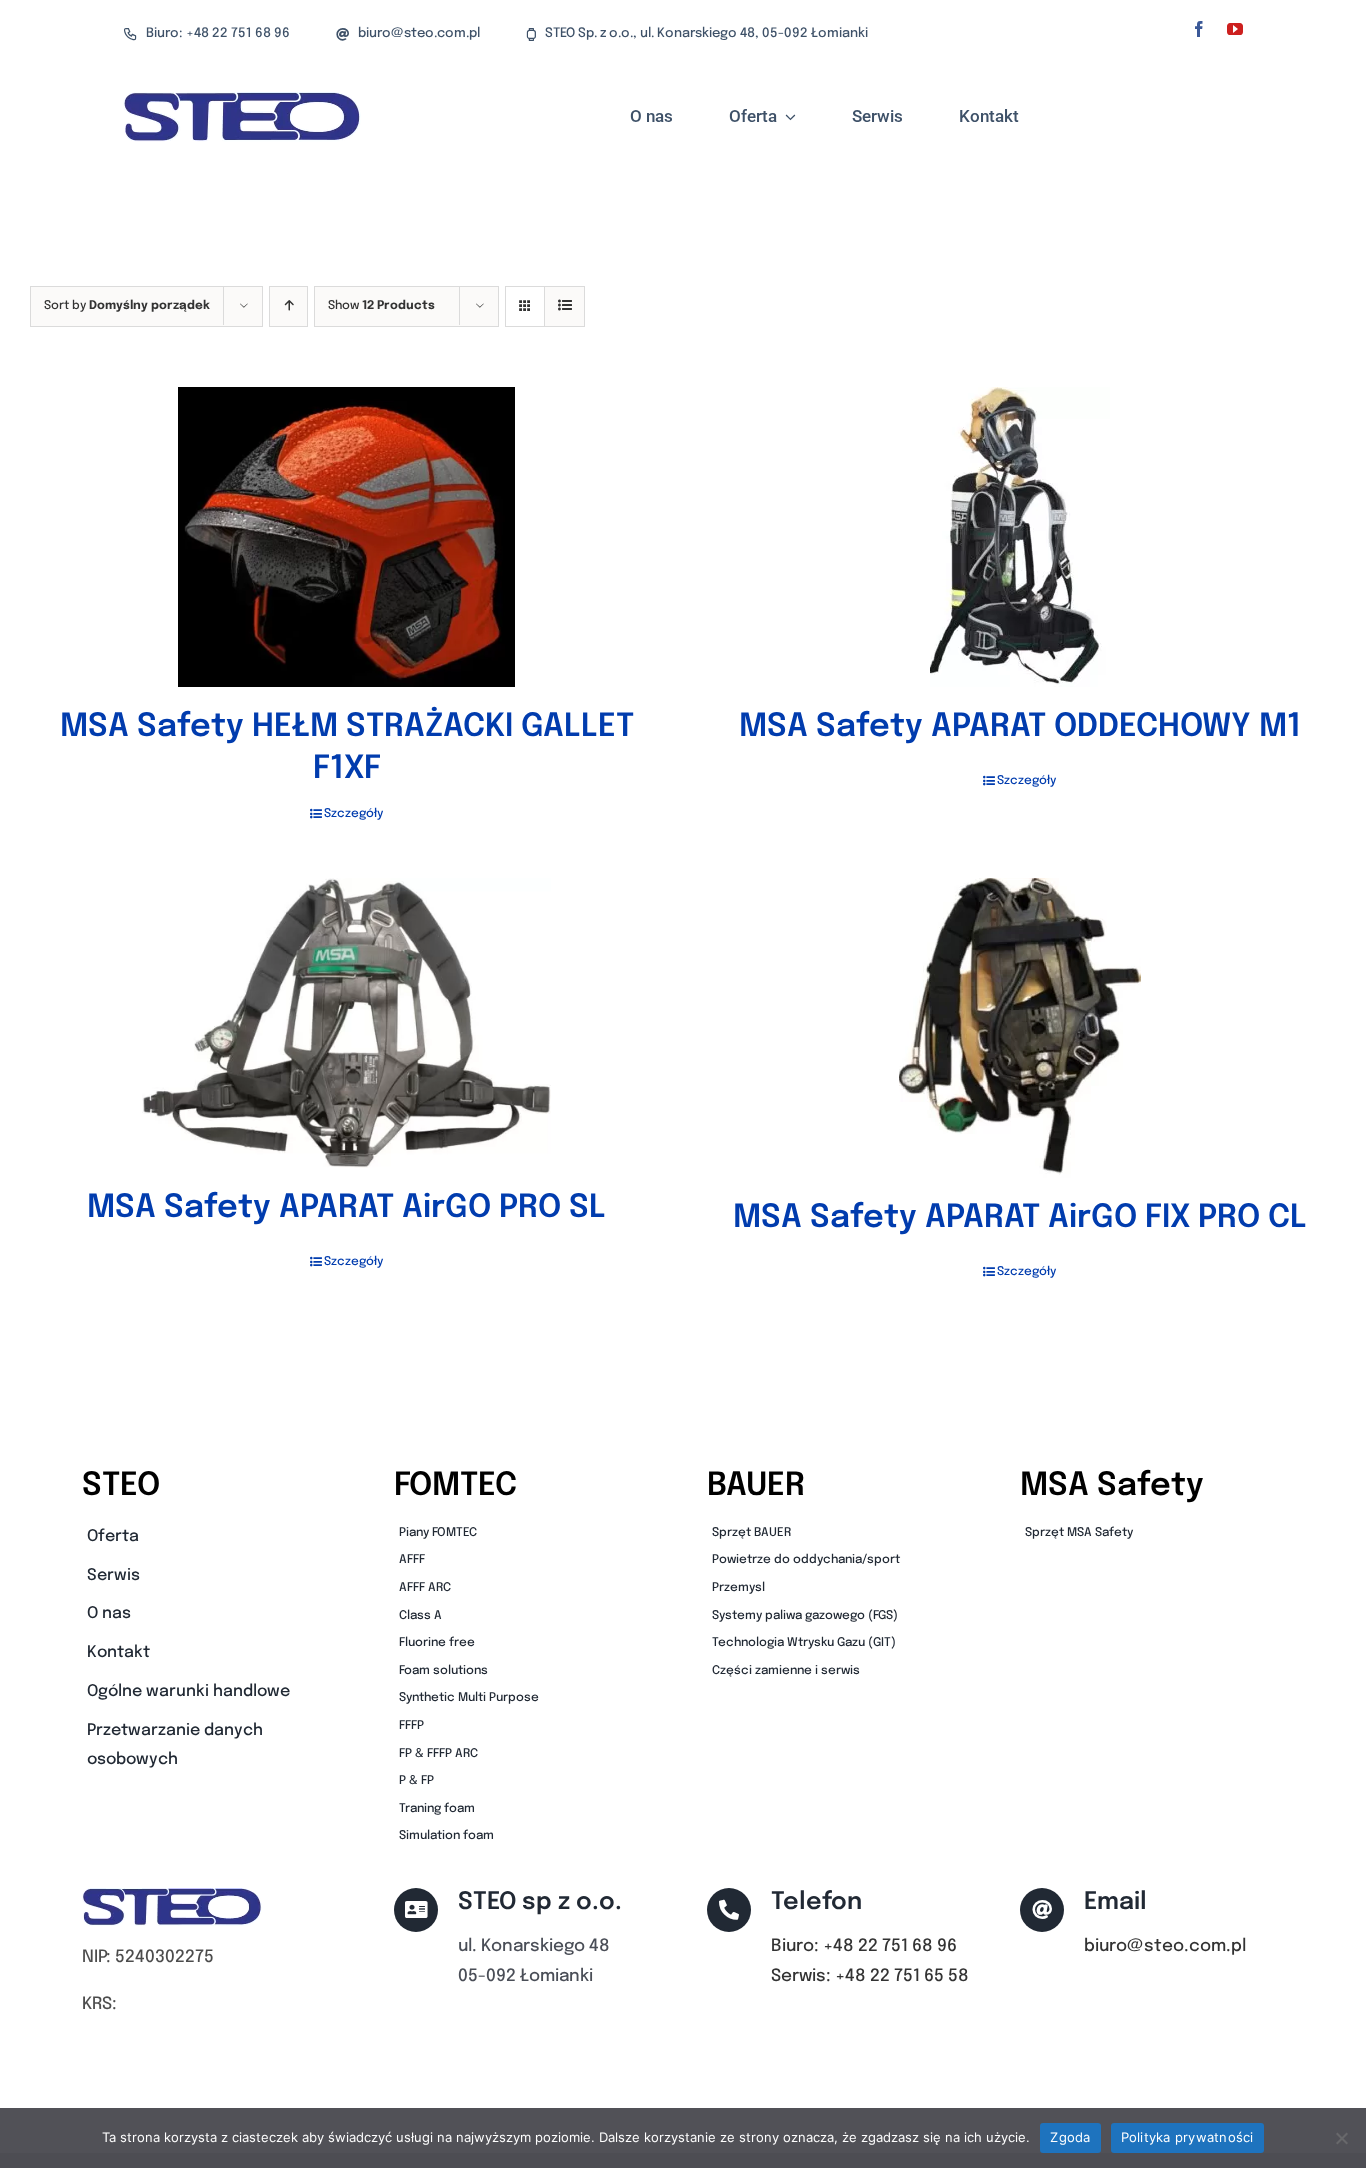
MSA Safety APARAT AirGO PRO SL (346, 1208)
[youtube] (1235, 29)
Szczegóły (353, 814)
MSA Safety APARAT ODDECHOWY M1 (1020, 727)
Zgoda (1070, 2137)
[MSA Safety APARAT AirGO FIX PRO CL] (1019, 1028)
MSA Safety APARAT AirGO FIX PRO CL (1020, 1218)
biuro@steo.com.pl (1165, 1946)
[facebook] (1199, 29)
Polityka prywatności (1187, 2137)
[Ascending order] (288, 306)
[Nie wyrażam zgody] (1341, 2138)
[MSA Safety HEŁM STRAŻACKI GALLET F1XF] (346, 537)
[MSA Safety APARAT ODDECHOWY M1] (1019, 537)
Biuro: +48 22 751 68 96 (864, 1946)
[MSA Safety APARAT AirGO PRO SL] (346, 1023)
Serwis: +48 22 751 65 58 (870, 1976)
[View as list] (564, 306)
